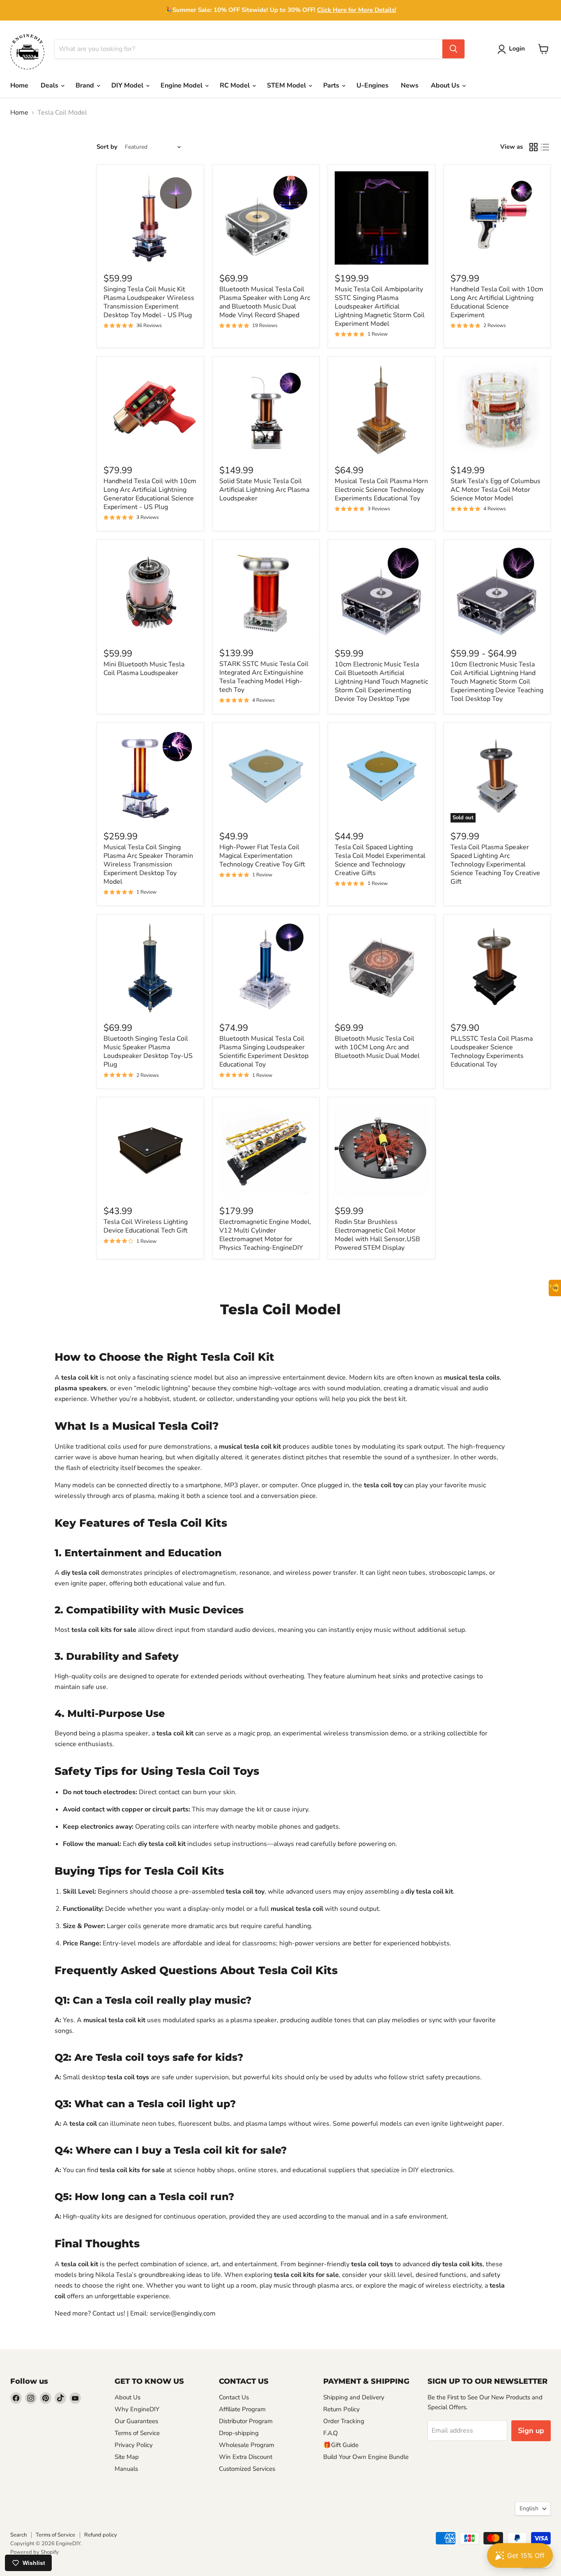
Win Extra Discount (246, 2457)
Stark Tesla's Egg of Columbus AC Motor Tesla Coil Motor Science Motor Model (495, 490)
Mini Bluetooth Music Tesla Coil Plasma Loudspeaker (144, 669)
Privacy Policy (134, 2445)
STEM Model (287, 85)
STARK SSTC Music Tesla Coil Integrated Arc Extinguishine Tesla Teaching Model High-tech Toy (264, 677)
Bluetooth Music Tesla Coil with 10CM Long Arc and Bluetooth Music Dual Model (377, 1047)
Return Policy (341, 2409)
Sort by (107, 147)
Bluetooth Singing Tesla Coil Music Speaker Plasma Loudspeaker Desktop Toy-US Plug (148, 1052)
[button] (513, 49)
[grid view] (533, 147)
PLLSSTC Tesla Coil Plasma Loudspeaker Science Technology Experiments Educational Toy (492, 1052)
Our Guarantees (136, 2421)
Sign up (531, 2431)
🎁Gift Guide (341, 2445)
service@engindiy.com (183, 2313)
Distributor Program (246, 2421)
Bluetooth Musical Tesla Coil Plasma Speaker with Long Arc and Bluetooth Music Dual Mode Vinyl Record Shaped (265, 302)
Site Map (127, 2457)
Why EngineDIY (137, 2409)
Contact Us (234, 2397)
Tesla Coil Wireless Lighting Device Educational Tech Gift (146, 1226)
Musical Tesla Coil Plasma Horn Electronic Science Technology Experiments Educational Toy (381, 490)
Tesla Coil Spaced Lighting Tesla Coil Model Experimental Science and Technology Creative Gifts (380, 860)
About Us (446, 85)
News (410, 85)
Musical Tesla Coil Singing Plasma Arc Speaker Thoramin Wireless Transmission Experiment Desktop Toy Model (148, 864)
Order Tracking (344, 2421)
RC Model (236, 85)
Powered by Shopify (34, 2552)
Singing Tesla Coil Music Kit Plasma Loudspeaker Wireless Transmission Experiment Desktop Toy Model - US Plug (149, 302)
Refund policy (101, 2535)
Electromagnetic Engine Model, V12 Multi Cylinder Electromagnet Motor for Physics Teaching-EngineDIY (265, 1235)
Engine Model (182, 85)
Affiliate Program (242, 2409)
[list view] (545, 147)
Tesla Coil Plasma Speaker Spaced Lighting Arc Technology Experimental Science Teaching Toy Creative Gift (495, 864)
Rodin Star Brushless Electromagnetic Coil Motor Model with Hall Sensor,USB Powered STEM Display (377, 1235)
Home (19, 85)
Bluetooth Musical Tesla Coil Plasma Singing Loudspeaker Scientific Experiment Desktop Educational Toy (264, 1052)
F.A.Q (331, 2433)
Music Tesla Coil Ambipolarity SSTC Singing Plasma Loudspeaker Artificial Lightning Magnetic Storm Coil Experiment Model (380, 306)
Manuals (126, 2469)
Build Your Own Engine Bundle (366, 2457)
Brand (86, 85)
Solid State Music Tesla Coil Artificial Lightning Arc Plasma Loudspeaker (264, 490)
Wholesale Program (247, 2445)
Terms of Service (137, 2433)
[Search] (453, 49)
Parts (332, 85)
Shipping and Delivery (354, 2397)
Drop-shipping (239, 2433)
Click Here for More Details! (357, 10)
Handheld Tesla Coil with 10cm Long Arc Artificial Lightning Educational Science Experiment (497, 302)
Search (18, 2535)
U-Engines (372, 85)
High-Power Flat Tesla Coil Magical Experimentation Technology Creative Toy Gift (262, 856)
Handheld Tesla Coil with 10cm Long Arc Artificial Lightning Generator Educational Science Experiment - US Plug (150, 494)
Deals (50, 85)
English (529, 2508)
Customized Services (247, 2469)
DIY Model (128, 85)
